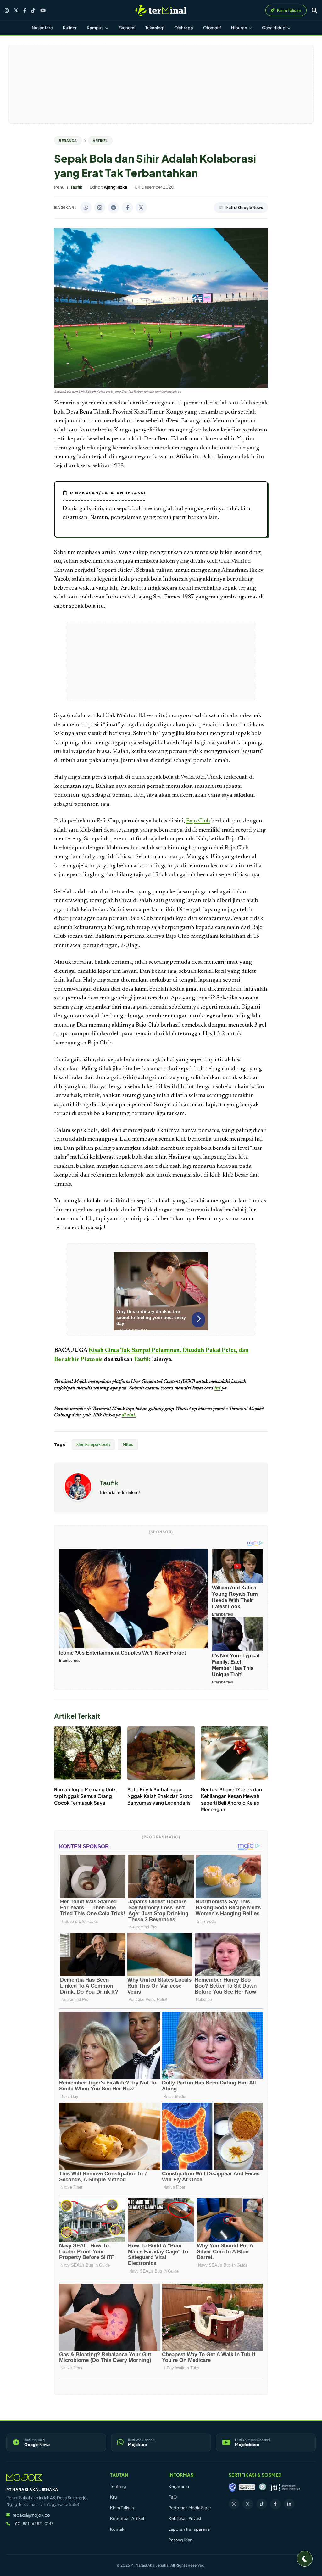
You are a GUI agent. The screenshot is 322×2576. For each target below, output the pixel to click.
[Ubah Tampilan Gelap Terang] (305, 2559)
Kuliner (70, 28)
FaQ (173, 2497)
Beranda (68, 140)
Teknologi (155, 28)
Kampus (95, 28)
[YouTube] (43, 11)
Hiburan (239, 28)
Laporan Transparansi (189, 2529)
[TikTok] (33, 11)
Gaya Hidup (274, 28)
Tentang (118, 2486)
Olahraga (184, 28)
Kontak (117, 2529)
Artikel (100, 140)
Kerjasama (179, 2486)
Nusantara (42, 28)
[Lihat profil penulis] (78, 1499)
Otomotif (212, 28)
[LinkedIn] (289, 2504)
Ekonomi (127, 28)
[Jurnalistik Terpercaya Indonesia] (285, 2487)
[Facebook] (25, 11)
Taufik (142, 1360)
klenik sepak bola (93, 1444)
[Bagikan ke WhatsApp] (86, 208)
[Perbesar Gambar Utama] (161, 387)
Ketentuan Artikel (127, 2518)
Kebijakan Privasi (185, 2518)
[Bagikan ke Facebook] (127, 208)
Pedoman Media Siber (190, 2508)
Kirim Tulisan (122, 2508)
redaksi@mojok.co (31, 2515)
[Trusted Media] (232, 2487)
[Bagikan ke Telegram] (114, 208)
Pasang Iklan (180, 2540)
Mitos (128, 1444)
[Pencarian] (314, 10)
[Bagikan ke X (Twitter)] (141, 208)
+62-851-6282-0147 (33, 2523)
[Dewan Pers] (262, 2487)
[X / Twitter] (16, 10)
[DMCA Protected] (247, 2487)
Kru (114, 2497)
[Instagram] (7, 11)
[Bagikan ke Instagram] (100, 208)
